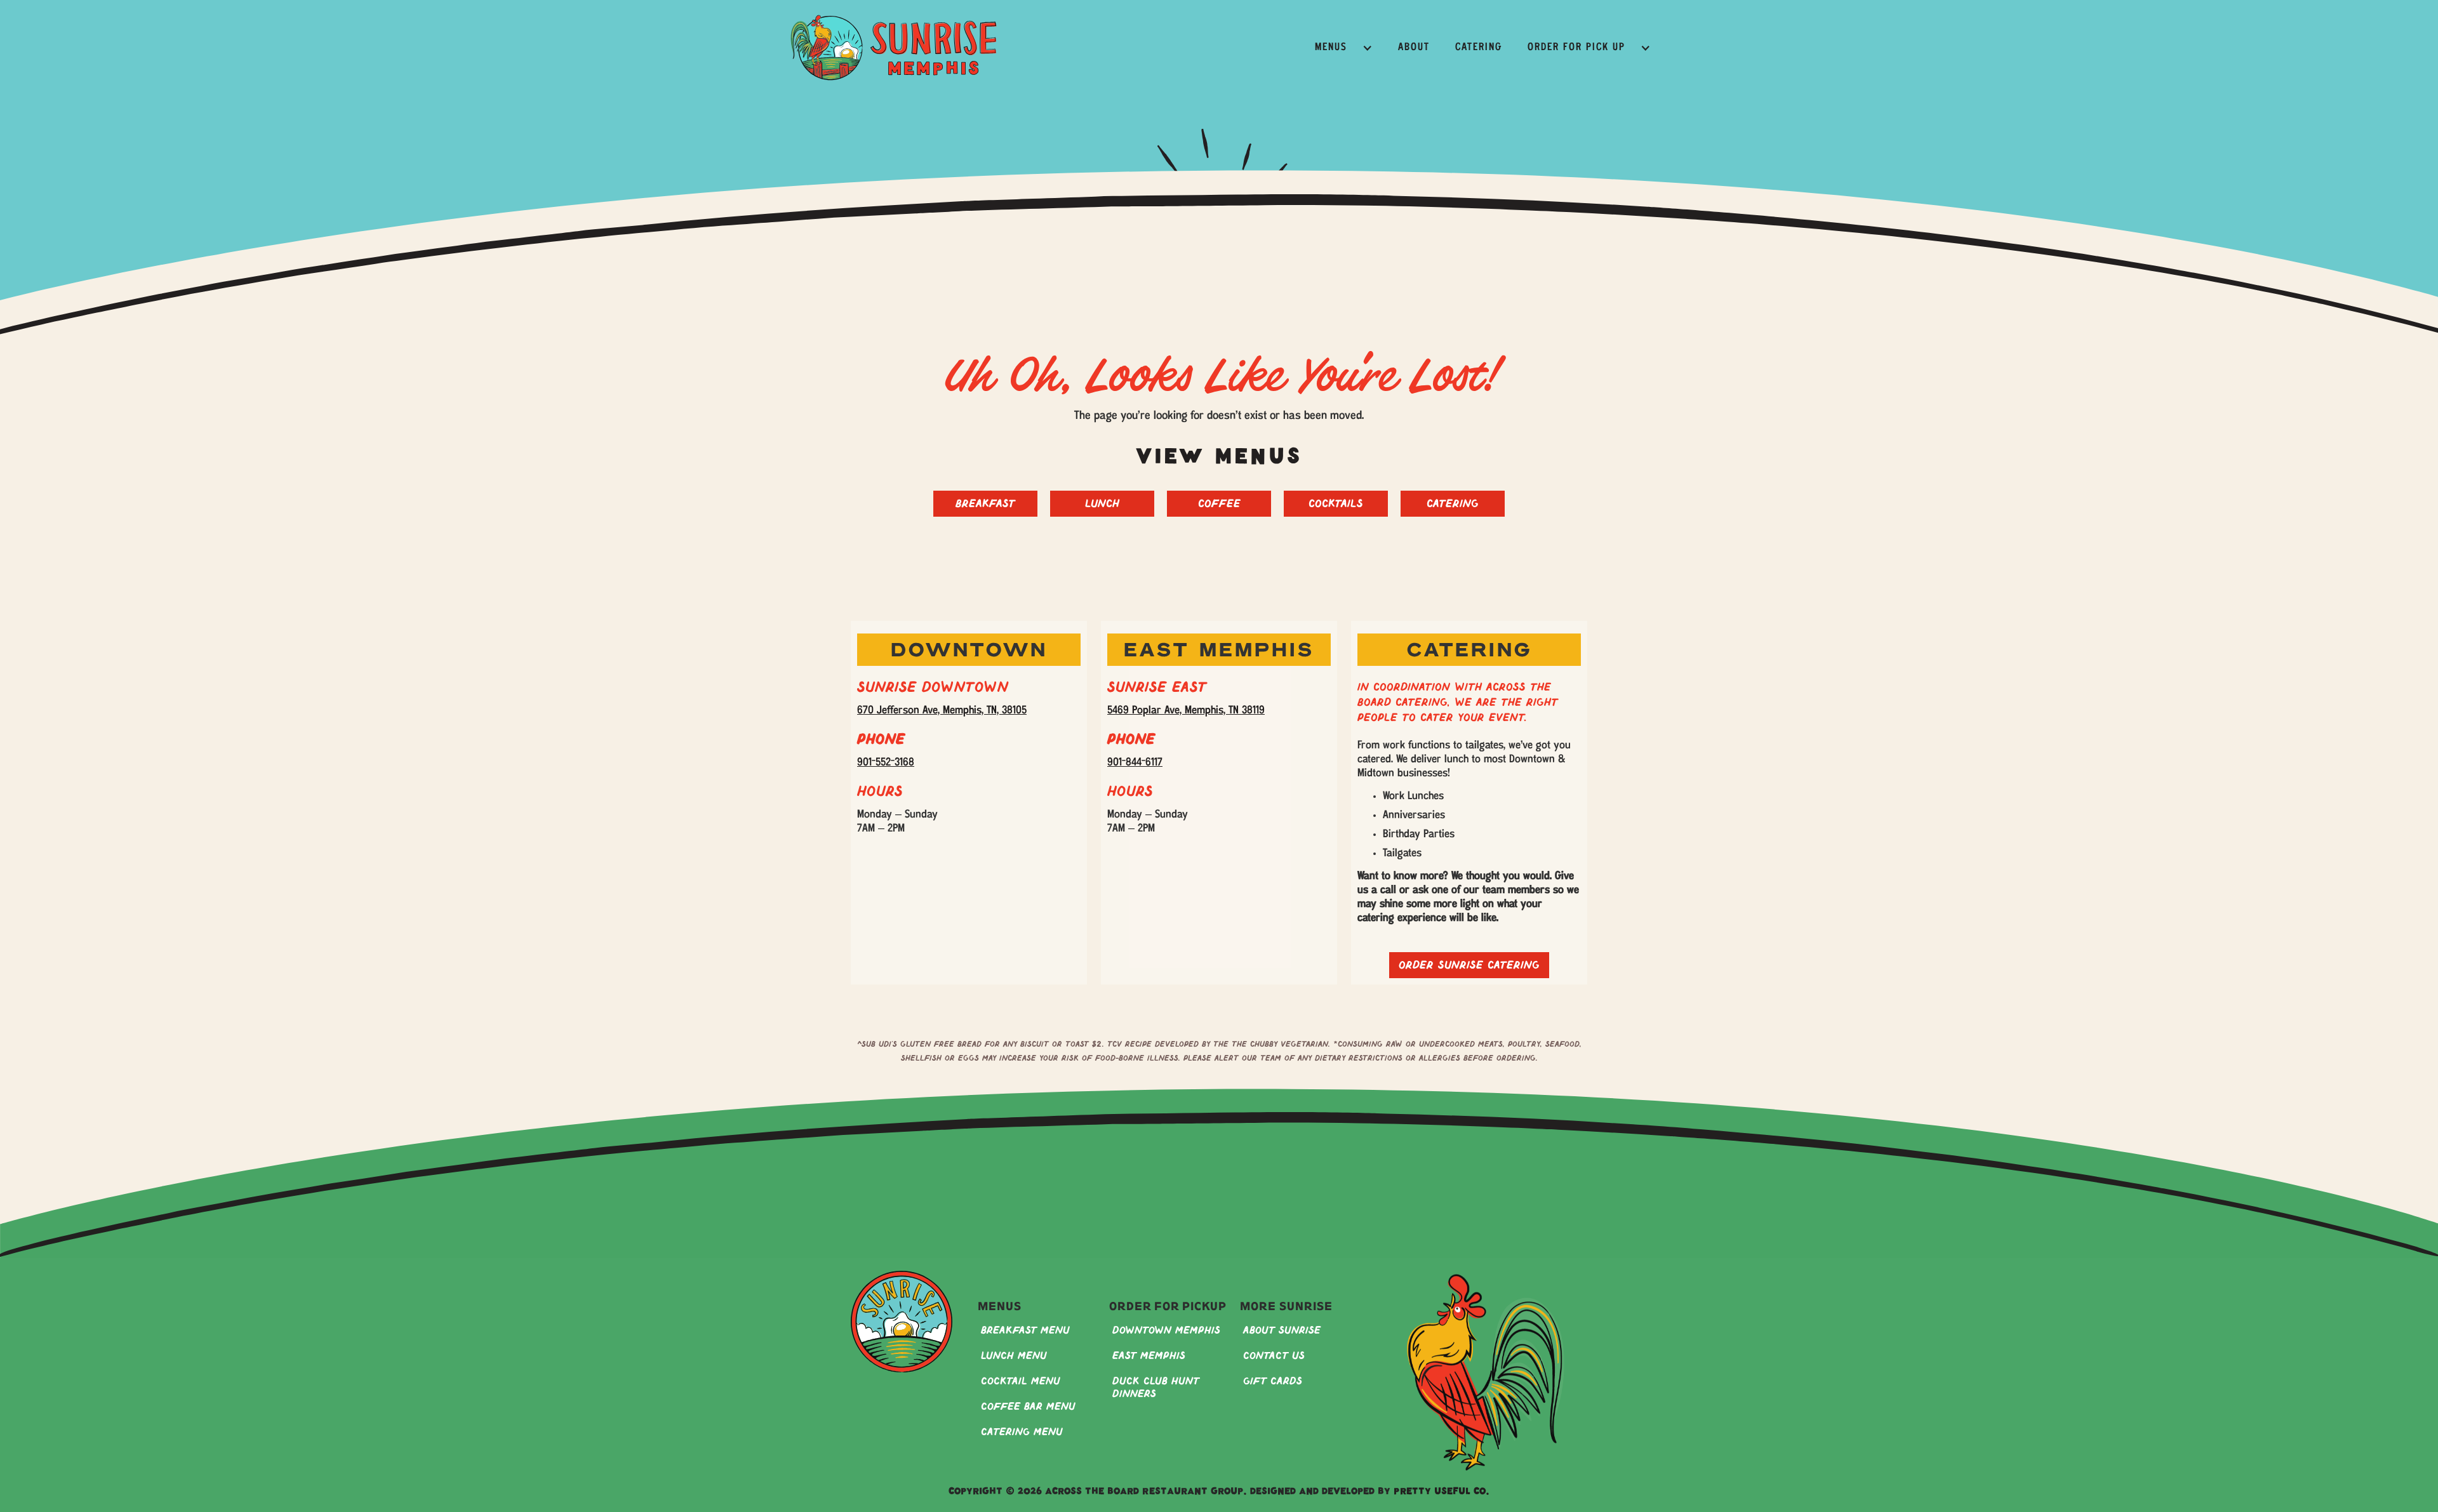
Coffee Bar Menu (1028, 1407)
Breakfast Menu (1025, 1331)
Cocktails (1336, 504)
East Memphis (1149, 1356)
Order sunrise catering (1469, 966)
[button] (1344, 48)
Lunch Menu (1014, 1356)
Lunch (1102, 504)
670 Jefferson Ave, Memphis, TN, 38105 (942, 711)
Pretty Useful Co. (1442, 1493)
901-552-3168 (886, 763)
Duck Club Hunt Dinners (1156, 1388)
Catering (1479, 47)
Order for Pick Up (1576, 47)
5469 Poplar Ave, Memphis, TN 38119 (1186, 711)
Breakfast (985, 504)
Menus (1331, 47)
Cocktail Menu (1021, 1382)
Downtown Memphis (1166, 1331)
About (1414, 47)
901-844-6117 (1135, 763)
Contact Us (1274, 1356)
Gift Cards (1273, 1382)
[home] (894, 48)
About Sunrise (1282, 1331)
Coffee (1219, 504)
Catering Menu (1022, 1432)
